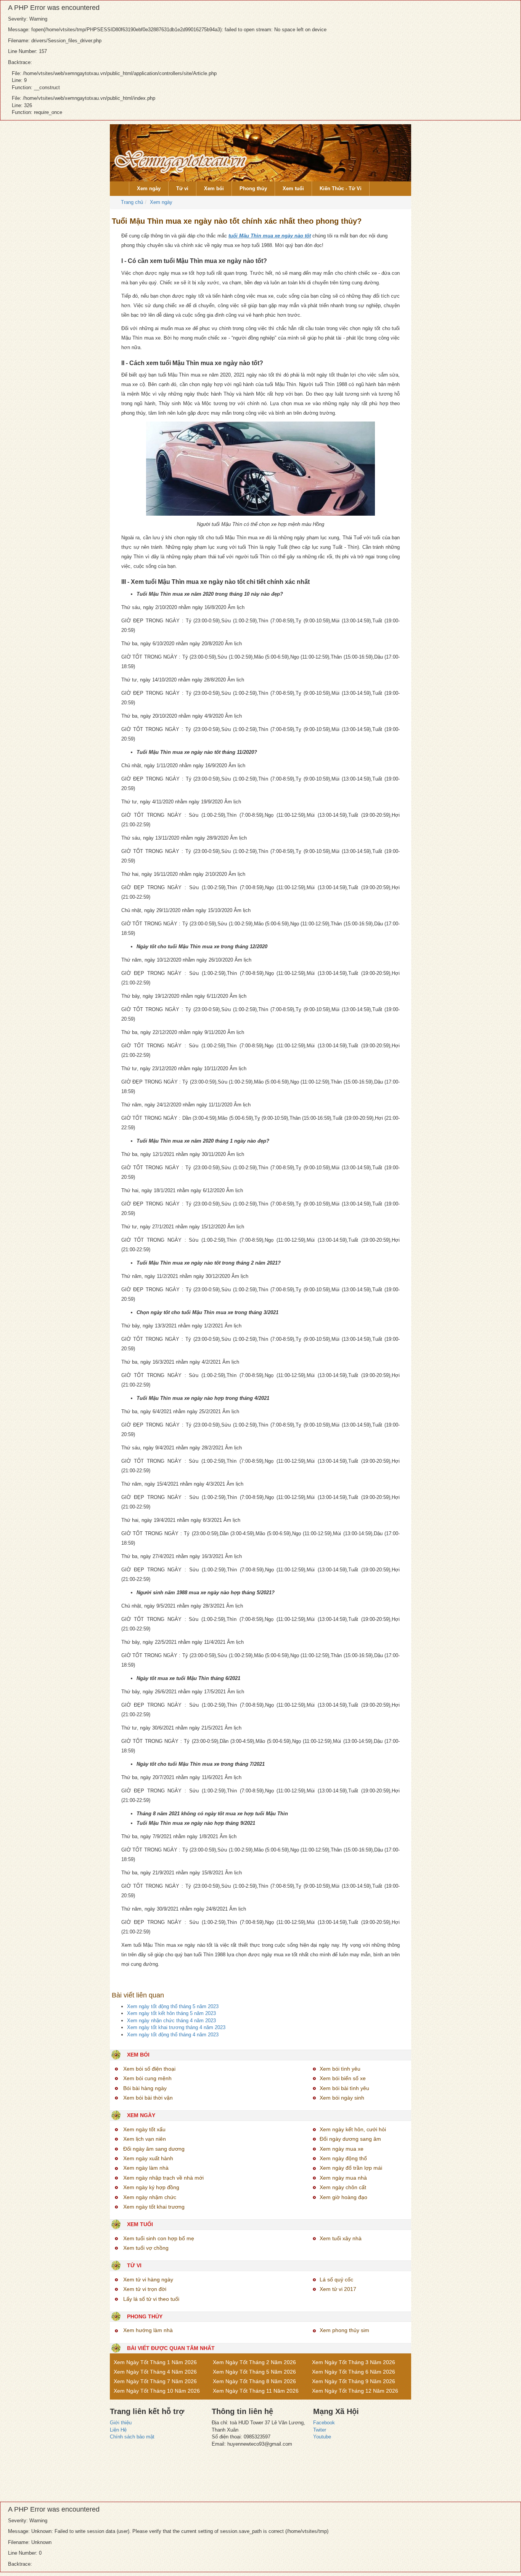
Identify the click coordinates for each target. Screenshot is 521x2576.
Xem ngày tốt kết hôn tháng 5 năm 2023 (171, 2013)
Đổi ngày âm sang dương (154, 2149)
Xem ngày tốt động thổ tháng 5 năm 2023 (173, 2006)
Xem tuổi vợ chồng (146, 2248)
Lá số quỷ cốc (336, 2279)
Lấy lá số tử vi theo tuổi (151, 2299)
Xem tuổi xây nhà (341, 2238)
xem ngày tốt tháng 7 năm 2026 (155, 2381)
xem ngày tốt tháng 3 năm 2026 (354, 2362)
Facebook (324, 2423)
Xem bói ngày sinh (342, 2098)
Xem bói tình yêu (340, 2069)
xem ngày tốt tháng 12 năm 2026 (355, 2391)
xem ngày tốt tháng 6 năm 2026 (354, 2372)
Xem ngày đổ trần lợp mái (351, 2168)
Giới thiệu (121, 2423)
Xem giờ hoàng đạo (343, 2197)
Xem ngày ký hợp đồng (151, 2187)
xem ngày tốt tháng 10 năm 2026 (157, 2391)
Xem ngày (149, 188)
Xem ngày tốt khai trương (154, 2207)
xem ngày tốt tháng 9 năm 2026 (354, 2381)
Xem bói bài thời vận (148, 2098)
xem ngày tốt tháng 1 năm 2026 (155, 2362)
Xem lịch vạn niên (145, 2139)
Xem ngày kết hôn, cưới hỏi (353, 2129)
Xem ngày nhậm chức (150, 2197)
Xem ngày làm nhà (146, 2168)
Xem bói (214, 188)
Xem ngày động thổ (343, 2158)
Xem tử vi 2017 (338, 2289)
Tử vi (182, 188)
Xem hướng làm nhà (148, 2330)
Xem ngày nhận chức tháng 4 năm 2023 (171, 2021)
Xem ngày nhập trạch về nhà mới (163, 2178)
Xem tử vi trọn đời (145, 2289)
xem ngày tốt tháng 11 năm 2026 (256, 2391)
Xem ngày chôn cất (343, 2187)
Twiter (320, 2430)
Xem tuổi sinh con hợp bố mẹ (159, 2238)
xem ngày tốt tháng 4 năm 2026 (155, 2372)
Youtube (322, 2437)
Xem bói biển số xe (343, 2078)
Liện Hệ (118, 2430)
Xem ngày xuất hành (148, 2158)
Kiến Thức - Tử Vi (341, 188)
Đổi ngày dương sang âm (350, 2139)
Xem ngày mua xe (342, 2149)
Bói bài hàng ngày (145, 2088)
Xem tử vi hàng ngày (148, 2279)
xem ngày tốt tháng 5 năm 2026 (254, 2372)
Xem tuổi (293, 188)
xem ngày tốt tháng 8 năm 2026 (254, 2381)
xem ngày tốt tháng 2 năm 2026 (254, 2362)
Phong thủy (253, 188)
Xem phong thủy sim (344, 2330)
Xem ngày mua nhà (343, 2178)
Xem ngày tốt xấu (144, 2129)
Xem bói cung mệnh (147, 2078)
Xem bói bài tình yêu (344, 2088)
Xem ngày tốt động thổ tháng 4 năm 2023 (173, 2035)
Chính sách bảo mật (132, 2437)
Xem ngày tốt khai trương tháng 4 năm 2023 (176, 2027)
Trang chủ (131, 202)
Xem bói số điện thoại (149, 2069)
